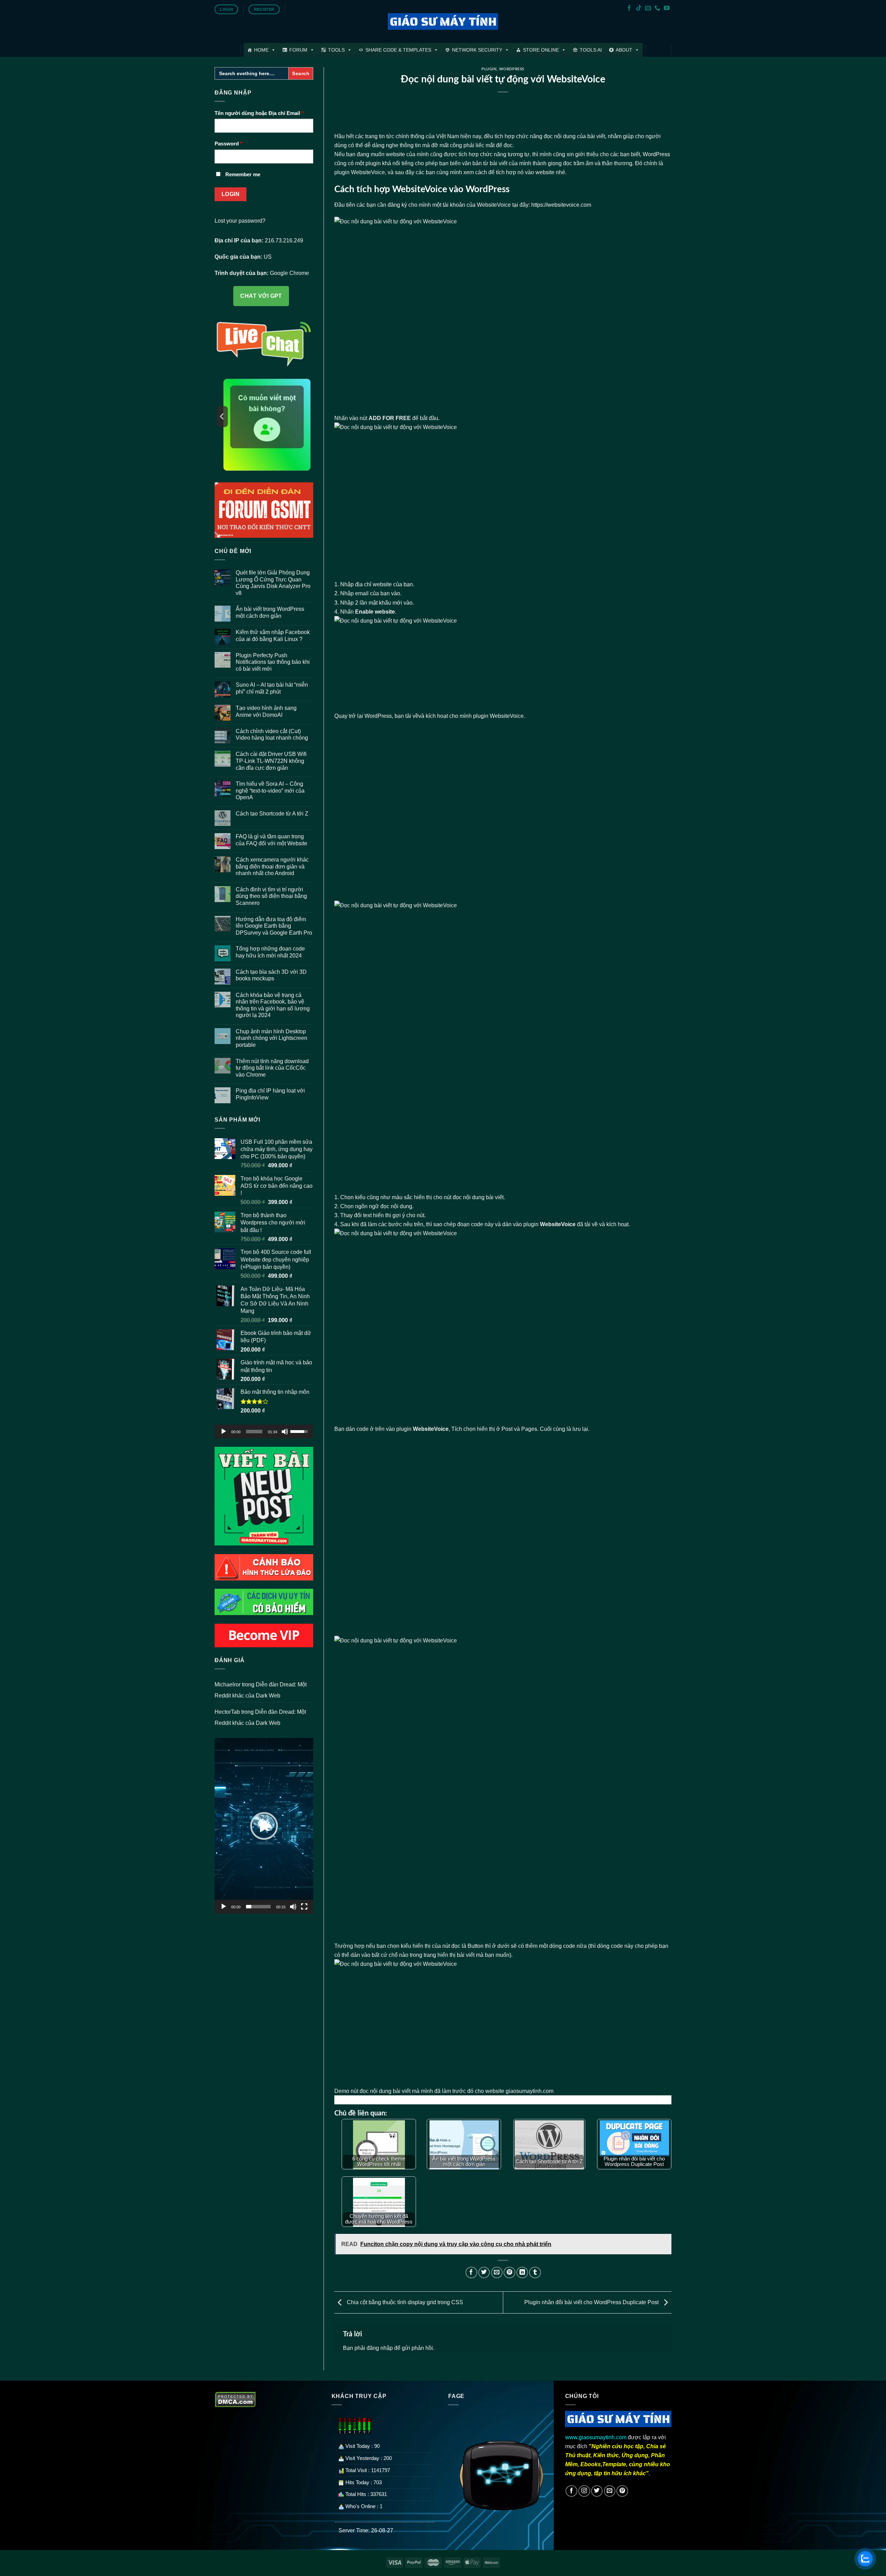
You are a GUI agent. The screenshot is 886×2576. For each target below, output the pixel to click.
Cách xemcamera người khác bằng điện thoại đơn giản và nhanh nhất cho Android (272, 866)
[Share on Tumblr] (535, 2273)
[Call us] (657, 8)
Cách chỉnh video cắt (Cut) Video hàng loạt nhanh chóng (272, 734)
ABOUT (624, 50)
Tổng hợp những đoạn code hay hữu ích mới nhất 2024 (270, 952)
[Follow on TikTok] (639, 8)
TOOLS (336, 50)
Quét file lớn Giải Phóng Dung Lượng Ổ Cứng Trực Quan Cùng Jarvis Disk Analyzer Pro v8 (273, 583)
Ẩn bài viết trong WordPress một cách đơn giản (270, 612)
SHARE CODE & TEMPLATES (398, 50)
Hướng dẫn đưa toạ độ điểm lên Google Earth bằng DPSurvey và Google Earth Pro (274, 926)
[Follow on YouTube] (667, 8)
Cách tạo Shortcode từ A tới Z (272, 813)
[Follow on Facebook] (629, 8)
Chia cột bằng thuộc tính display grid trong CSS (404, 2302)
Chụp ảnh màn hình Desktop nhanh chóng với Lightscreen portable (272, 1038)
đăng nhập (380, 2348)
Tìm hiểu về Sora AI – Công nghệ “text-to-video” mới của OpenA (270, 790)
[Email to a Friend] (497, 2273)
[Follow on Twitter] (597, 2491)
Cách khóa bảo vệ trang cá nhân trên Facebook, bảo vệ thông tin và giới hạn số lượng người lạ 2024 (273, 1005)
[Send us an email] (648, 8)
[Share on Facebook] (471, 2273)
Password (228, 144)
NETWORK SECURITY (477, 50)
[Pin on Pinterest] (509, 2273)
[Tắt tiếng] (285, 1432)
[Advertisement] (503, 810)
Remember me (243, 175)
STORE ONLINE (541, 50)
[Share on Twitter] (484, 2273)
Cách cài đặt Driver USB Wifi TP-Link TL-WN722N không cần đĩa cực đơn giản (271, 761)
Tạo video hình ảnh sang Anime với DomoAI (266, 711)
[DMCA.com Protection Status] (236, 2399)
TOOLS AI (591, 50)
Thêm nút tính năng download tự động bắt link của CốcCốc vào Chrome (272, 1068)
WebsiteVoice (507, 716)
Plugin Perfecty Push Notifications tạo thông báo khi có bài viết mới (273, 662)
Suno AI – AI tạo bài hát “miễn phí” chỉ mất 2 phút (272, 688)
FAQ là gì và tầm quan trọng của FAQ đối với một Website (272, 840)
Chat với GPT (261, 296)
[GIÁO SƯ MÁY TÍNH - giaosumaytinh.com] (443, 22)
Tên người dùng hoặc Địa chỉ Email (259, 113)
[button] (264, 1826)
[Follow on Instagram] (584, 2491)
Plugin (489, 69)
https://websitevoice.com (561, 205)
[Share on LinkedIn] (522, 2273)
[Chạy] (224, 1432)
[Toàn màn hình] (304, 1907)
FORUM (298, 50)
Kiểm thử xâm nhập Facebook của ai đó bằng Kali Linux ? (273, 635)
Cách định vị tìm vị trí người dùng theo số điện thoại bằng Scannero (271, 896)
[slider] (254, 1432)
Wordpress (512, 69)
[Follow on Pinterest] (622, 2491)
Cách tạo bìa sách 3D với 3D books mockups (271, 975)
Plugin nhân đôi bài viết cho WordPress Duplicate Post (592, 2302)
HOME (261, 50)
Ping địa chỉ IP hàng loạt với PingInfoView (270, 1094)
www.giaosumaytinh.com (596, 2437)
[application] (264, 1432)
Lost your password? (240, 221)
